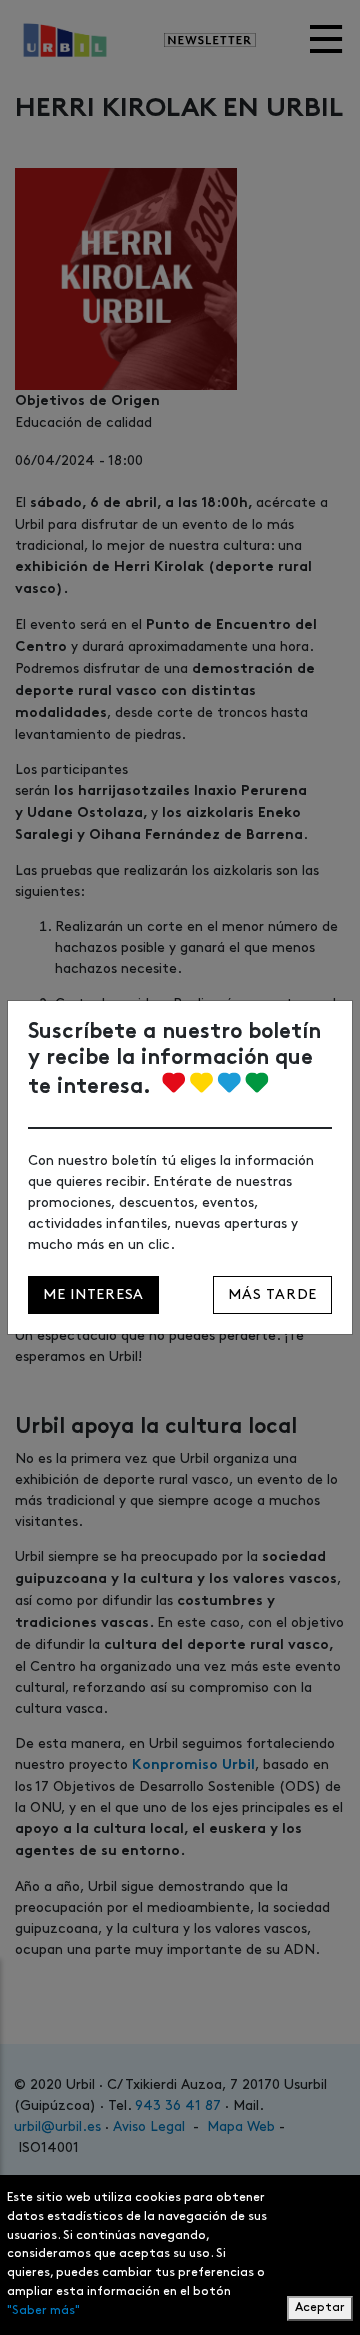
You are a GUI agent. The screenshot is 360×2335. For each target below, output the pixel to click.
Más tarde (272, 1294)
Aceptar (320, 2307)
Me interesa (93, 1294)
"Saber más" (43, 2310)
